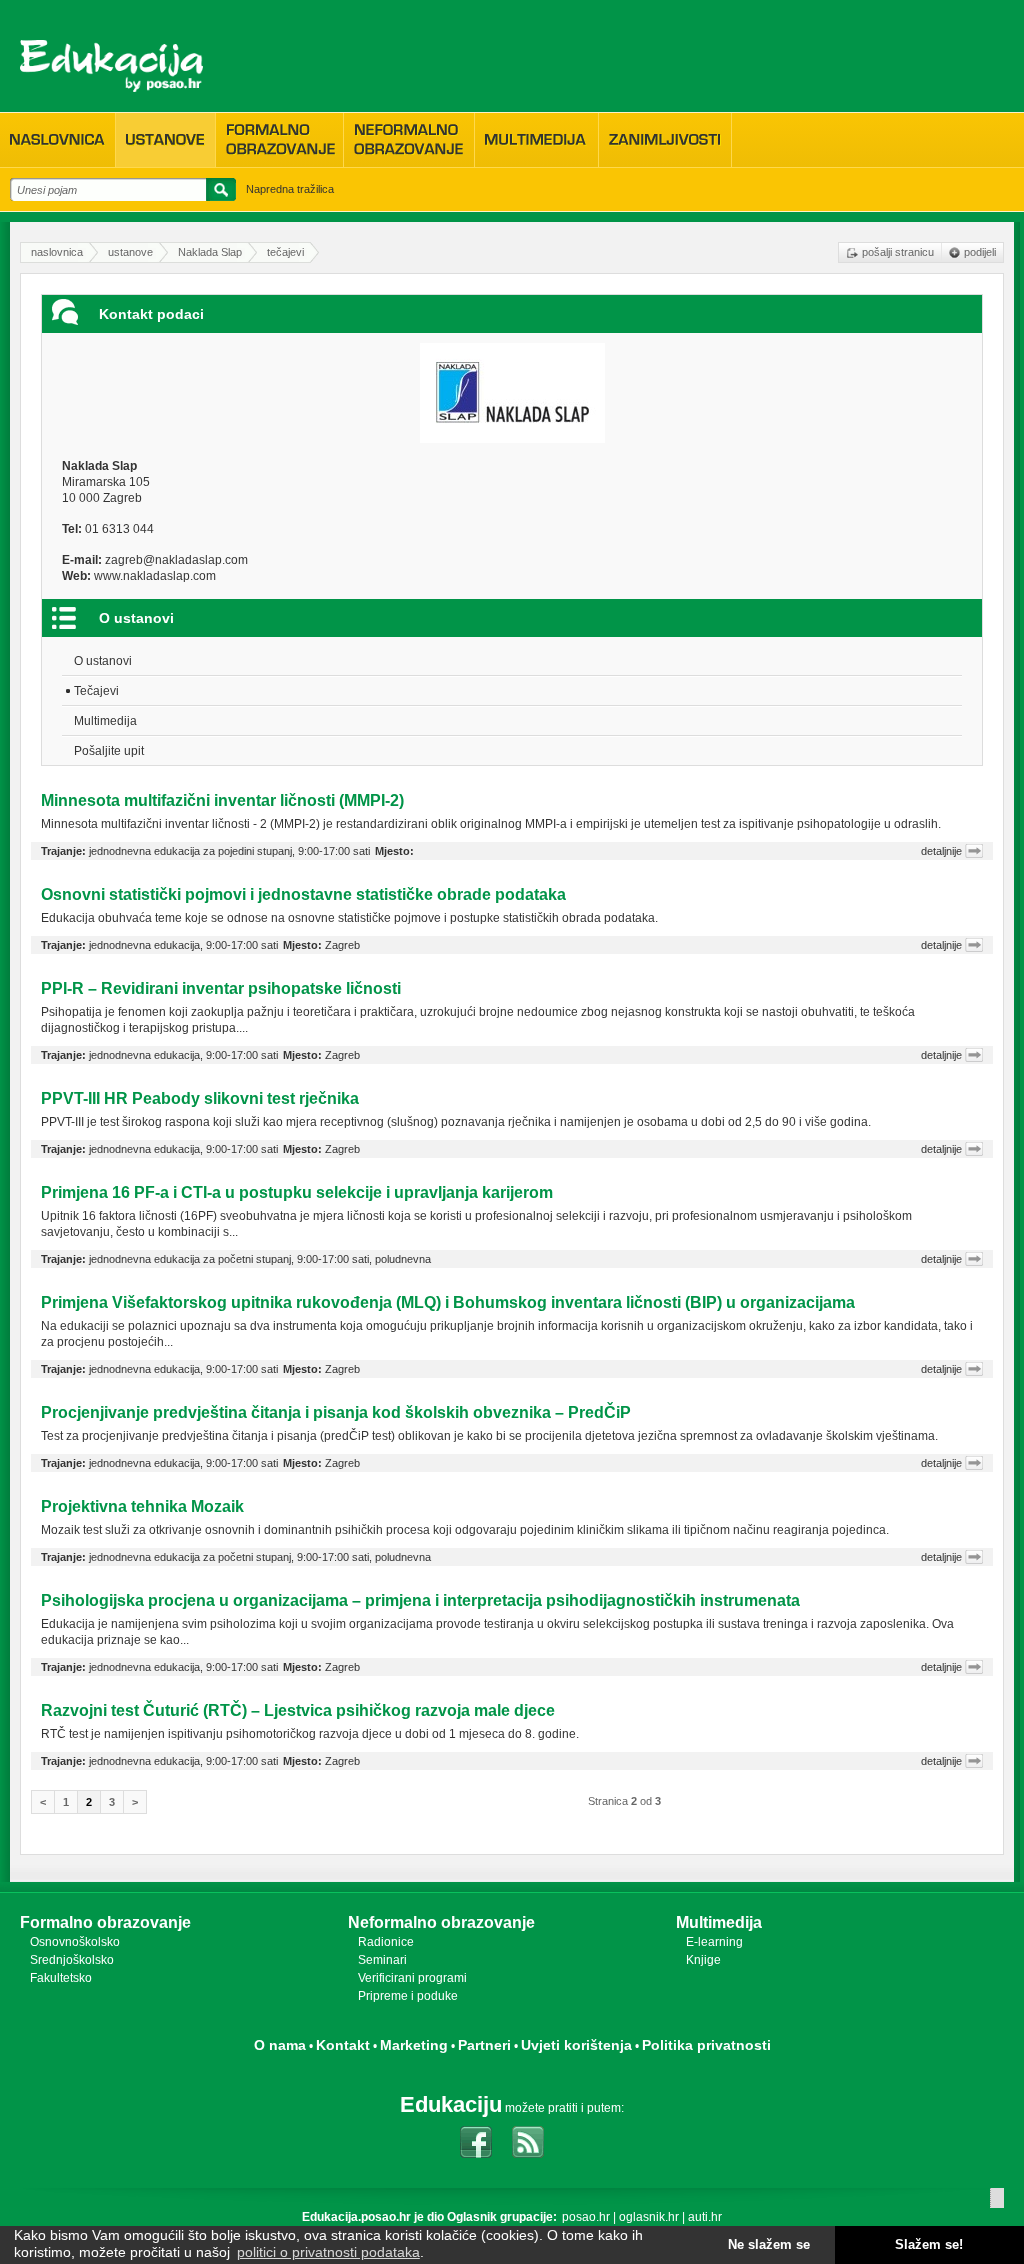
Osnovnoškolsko (75, 1942)
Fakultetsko (61, 1978)
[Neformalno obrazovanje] (409, 139)
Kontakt (343, 2045)
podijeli (980, 252)
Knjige (703, 1960)
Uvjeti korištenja (576, 2045)
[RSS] (528, 2142)
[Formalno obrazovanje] (279, 139)
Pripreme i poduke (408, 1996)
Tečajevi (96, 691)
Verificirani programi (412, 1978)
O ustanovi (103, 661)
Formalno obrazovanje (105, 1922)
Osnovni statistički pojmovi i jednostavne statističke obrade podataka (303, 894)
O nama (280, 2045)
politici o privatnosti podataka (328, 2252)
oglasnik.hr (649, 2217)
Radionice (386, 1942)
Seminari (382, 1960)
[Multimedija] (536, 140)
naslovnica (57, 252)
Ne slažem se (769, 2245)
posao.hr (586, 2217)
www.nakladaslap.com (155, 576)
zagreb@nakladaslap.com (176, 560)
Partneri (484, 2045)
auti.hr (705, 2217)
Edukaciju (451, 2104)
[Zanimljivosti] (665, 140)
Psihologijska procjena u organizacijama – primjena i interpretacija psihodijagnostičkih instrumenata (420, 1600)
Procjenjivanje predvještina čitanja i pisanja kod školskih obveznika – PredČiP (336, 1412)
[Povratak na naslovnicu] (111, 66)
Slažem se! (929, 2245)
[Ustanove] (165, 140)
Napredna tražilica (290, 189)
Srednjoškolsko (72, 1960)
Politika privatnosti (706, 2045)
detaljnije (941, 851)
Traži (218, 193)
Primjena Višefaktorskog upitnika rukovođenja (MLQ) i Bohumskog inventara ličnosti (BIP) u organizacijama (448, 1302)
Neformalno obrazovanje (441, 1922)
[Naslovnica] (57, 140)
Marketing (414, 2045)
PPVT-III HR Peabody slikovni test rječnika (200, 1098)
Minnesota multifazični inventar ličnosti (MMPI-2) (222, 800)
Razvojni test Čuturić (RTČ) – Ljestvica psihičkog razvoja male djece (298, 1710)
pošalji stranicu (898, 252)
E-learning (714, 1942)
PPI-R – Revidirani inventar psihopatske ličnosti (221, 988)
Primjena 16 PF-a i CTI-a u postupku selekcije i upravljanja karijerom (297, 1192)
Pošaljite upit (109, 751)
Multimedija (105, 721)
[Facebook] (476, 2142)
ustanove (130, 252)
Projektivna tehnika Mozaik (142, 1506)
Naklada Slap (210, 252)
